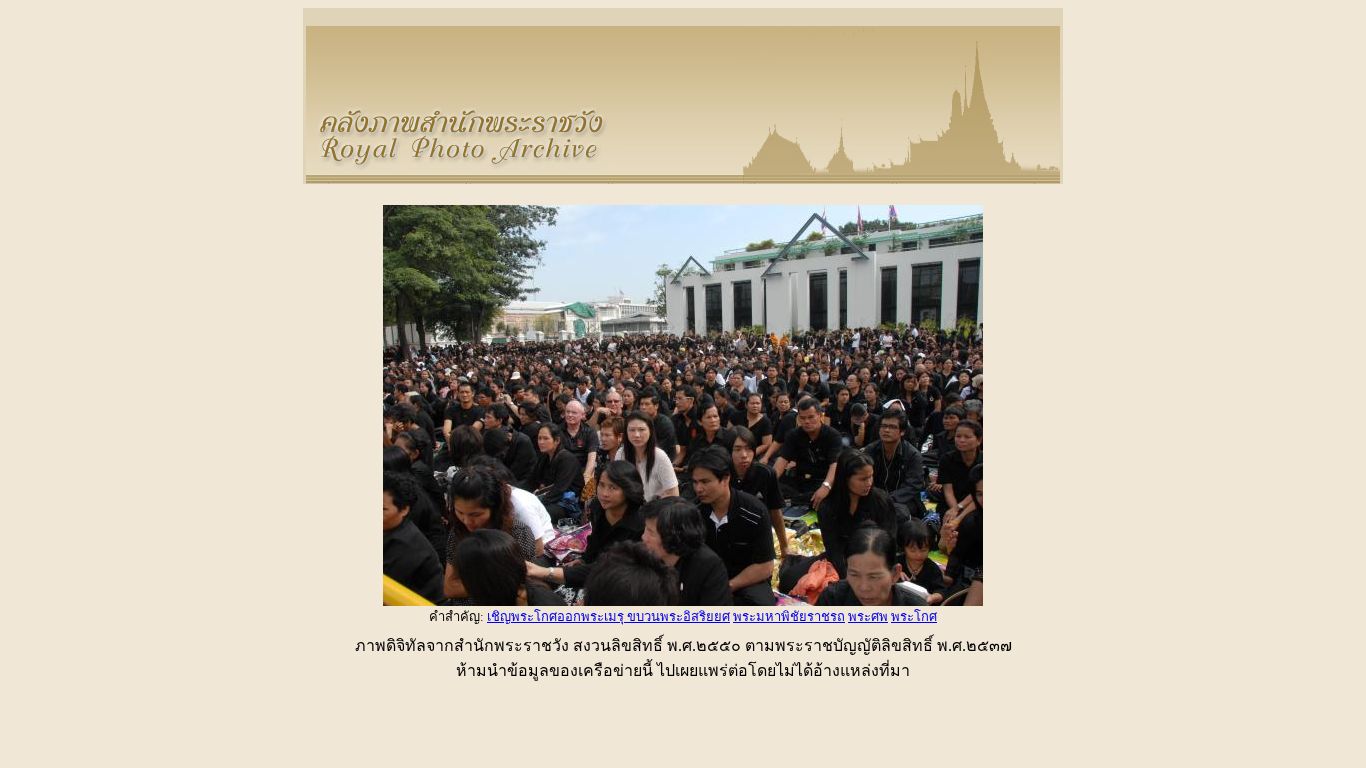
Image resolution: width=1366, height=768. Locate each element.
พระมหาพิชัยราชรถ (789, 616)
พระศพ (868, 616)
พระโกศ (914, 616)
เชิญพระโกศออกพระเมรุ (557, 616)
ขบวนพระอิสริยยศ (678, 616)
